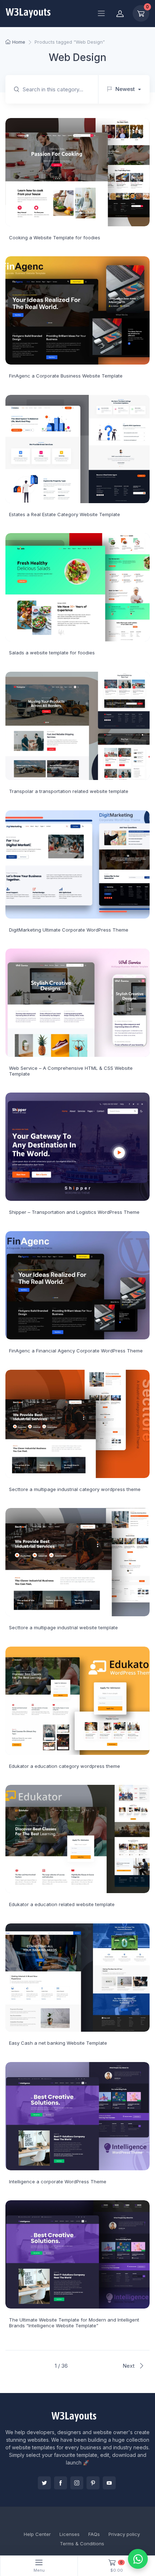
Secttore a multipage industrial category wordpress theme (75, 1489)
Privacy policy (124, 2534)
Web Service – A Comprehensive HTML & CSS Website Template (71, 1071)
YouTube (109, 2483)
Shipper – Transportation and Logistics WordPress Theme (74, 1212)
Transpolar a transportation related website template (69, 791)
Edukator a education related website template (62, 1904)
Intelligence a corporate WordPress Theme (58, 2181)
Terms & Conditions (82, 2544)
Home (19, 42)
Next (129, 2366)
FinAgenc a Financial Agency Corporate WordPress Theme (76, 1351)
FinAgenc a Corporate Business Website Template (66, 376)
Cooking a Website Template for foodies (55, 237)
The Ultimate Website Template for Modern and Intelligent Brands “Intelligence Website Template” (74, 2323)
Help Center (37, 2534)
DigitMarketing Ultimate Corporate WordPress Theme (69, 930)
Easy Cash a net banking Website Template (58, 2043)
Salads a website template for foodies (52, 653)
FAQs (94, 2534)
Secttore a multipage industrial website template (63, 1627)
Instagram (77, 2483)
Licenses (70, 2534)
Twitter (44, 2483)
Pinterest (93, 2483)
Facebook (61, 2483)
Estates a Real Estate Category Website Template (65, 514)
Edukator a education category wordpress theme (65, 1766)
